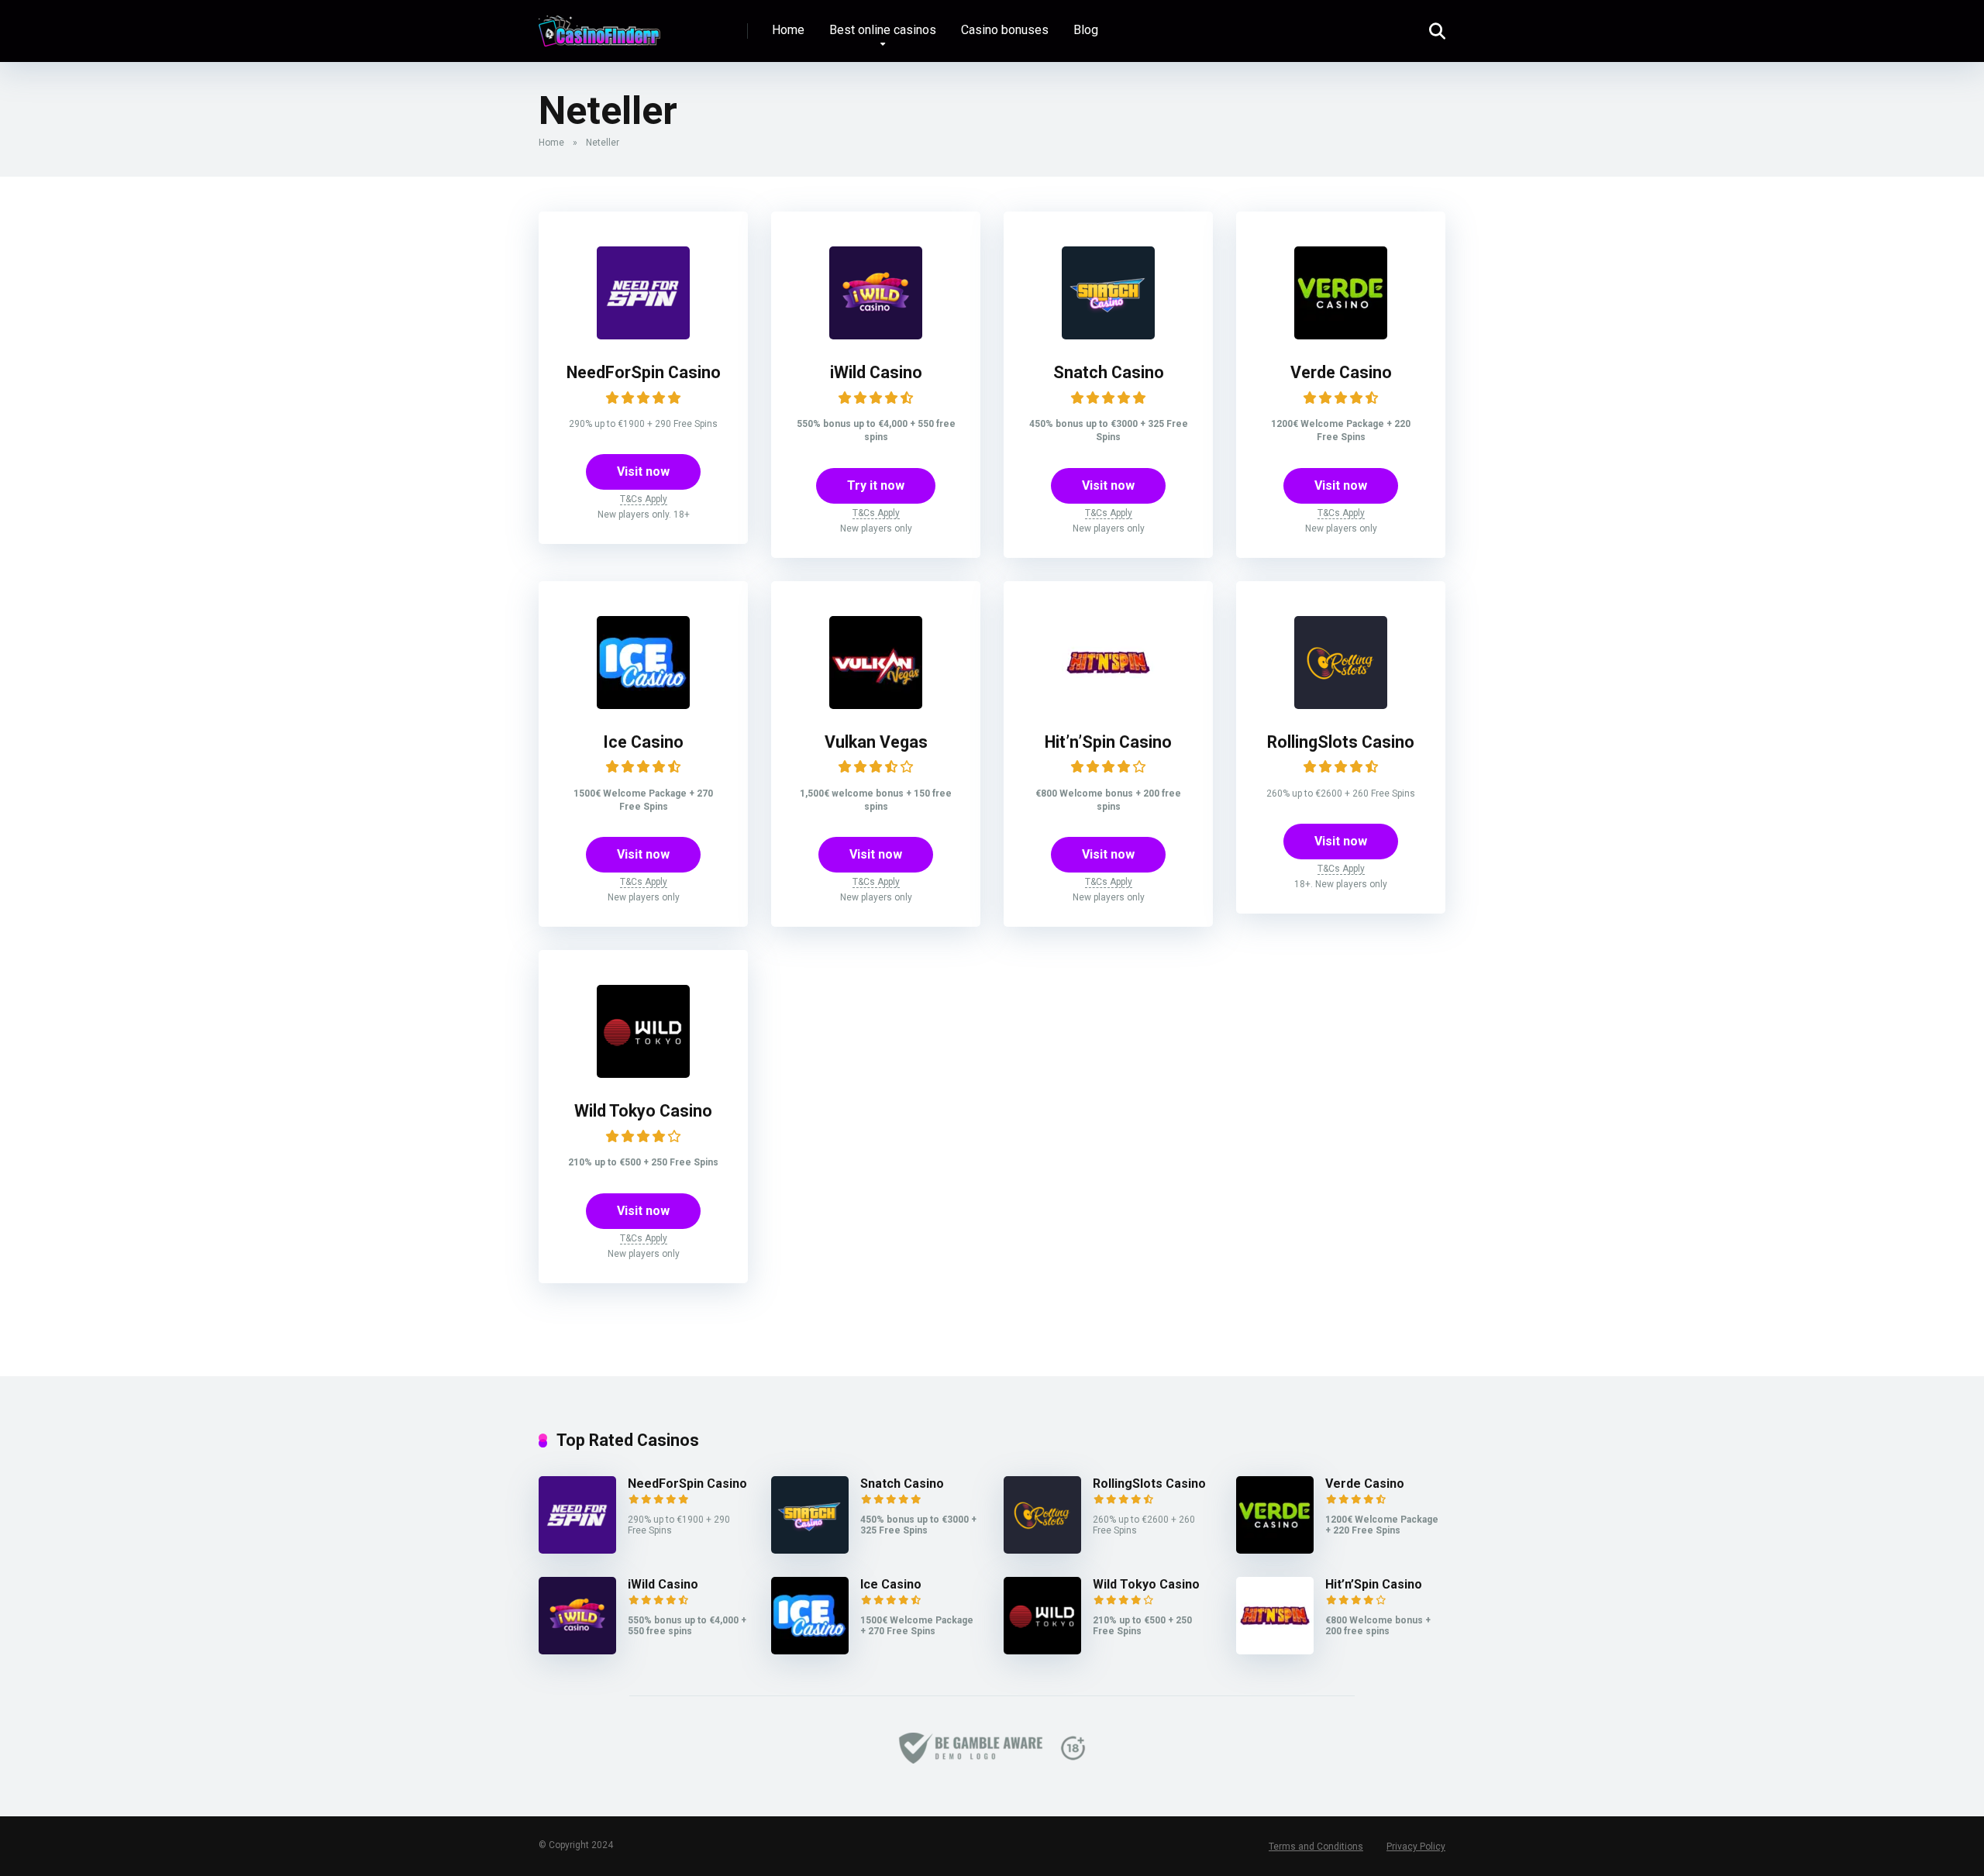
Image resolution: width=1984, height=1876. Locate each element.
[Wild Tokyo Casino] (643, 1074)
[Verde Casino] (1341, 335)
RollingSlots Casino (1341, 742)
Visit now (643, 472)
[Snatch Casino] (1108, 335)
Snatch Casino (1109, 372)
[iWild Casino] (876, 335)
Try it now (876, 485)
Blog (1086, 30)
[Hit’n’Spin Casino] (1108, 705)
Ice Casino (643, 742)
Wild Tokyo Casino (643, 1111)
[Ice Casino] (643, 705)
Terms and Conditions (1316, 1847)
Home (788, 30)
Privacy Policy (1416, 1847)
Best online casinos (883, 30)
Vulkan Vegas (876, 742)
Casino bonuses (1005, 30)
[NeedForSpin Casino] (643, 335)
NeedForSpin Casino (644, 372)
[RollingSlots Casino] (1341, 705)
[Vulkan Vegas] (876, 705)
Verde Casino (1341, 372)
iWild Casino (876, 372)
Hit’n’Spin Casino (1108, 742)
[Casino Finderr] (599, 25)
